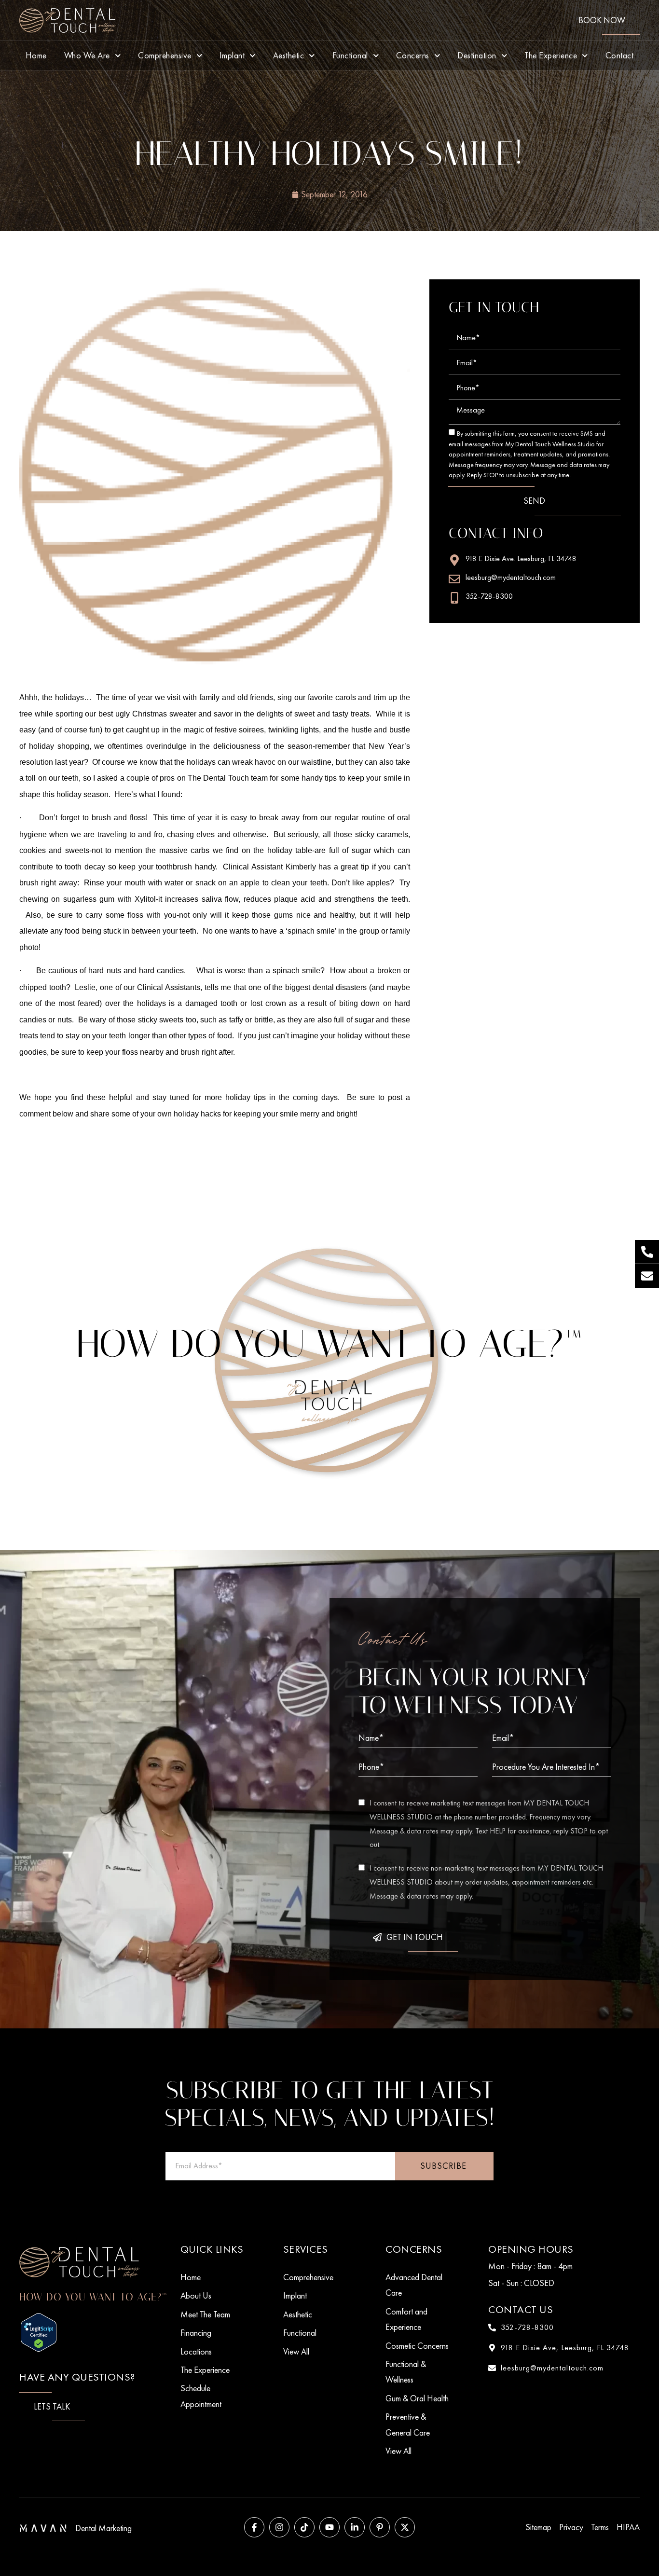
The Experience (551, 55)
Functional (350, 55)
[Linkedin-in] (355, 2527)
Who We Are (87, 55)
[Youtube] (329, 2527)
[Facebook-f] (254, 2527)
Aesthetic (289, 55)
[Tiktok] (304, 2527)
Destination (477, 55)
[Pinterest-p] (380, 2527)
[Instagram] (279, 2527)
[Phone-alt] (647, 1252)
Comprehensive (165, 55)
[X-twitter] (405, 2527)
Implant (232, 55)
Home (36, 55)
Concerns (413, 55)
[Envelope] (647, 1276)
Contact (620, 55)
